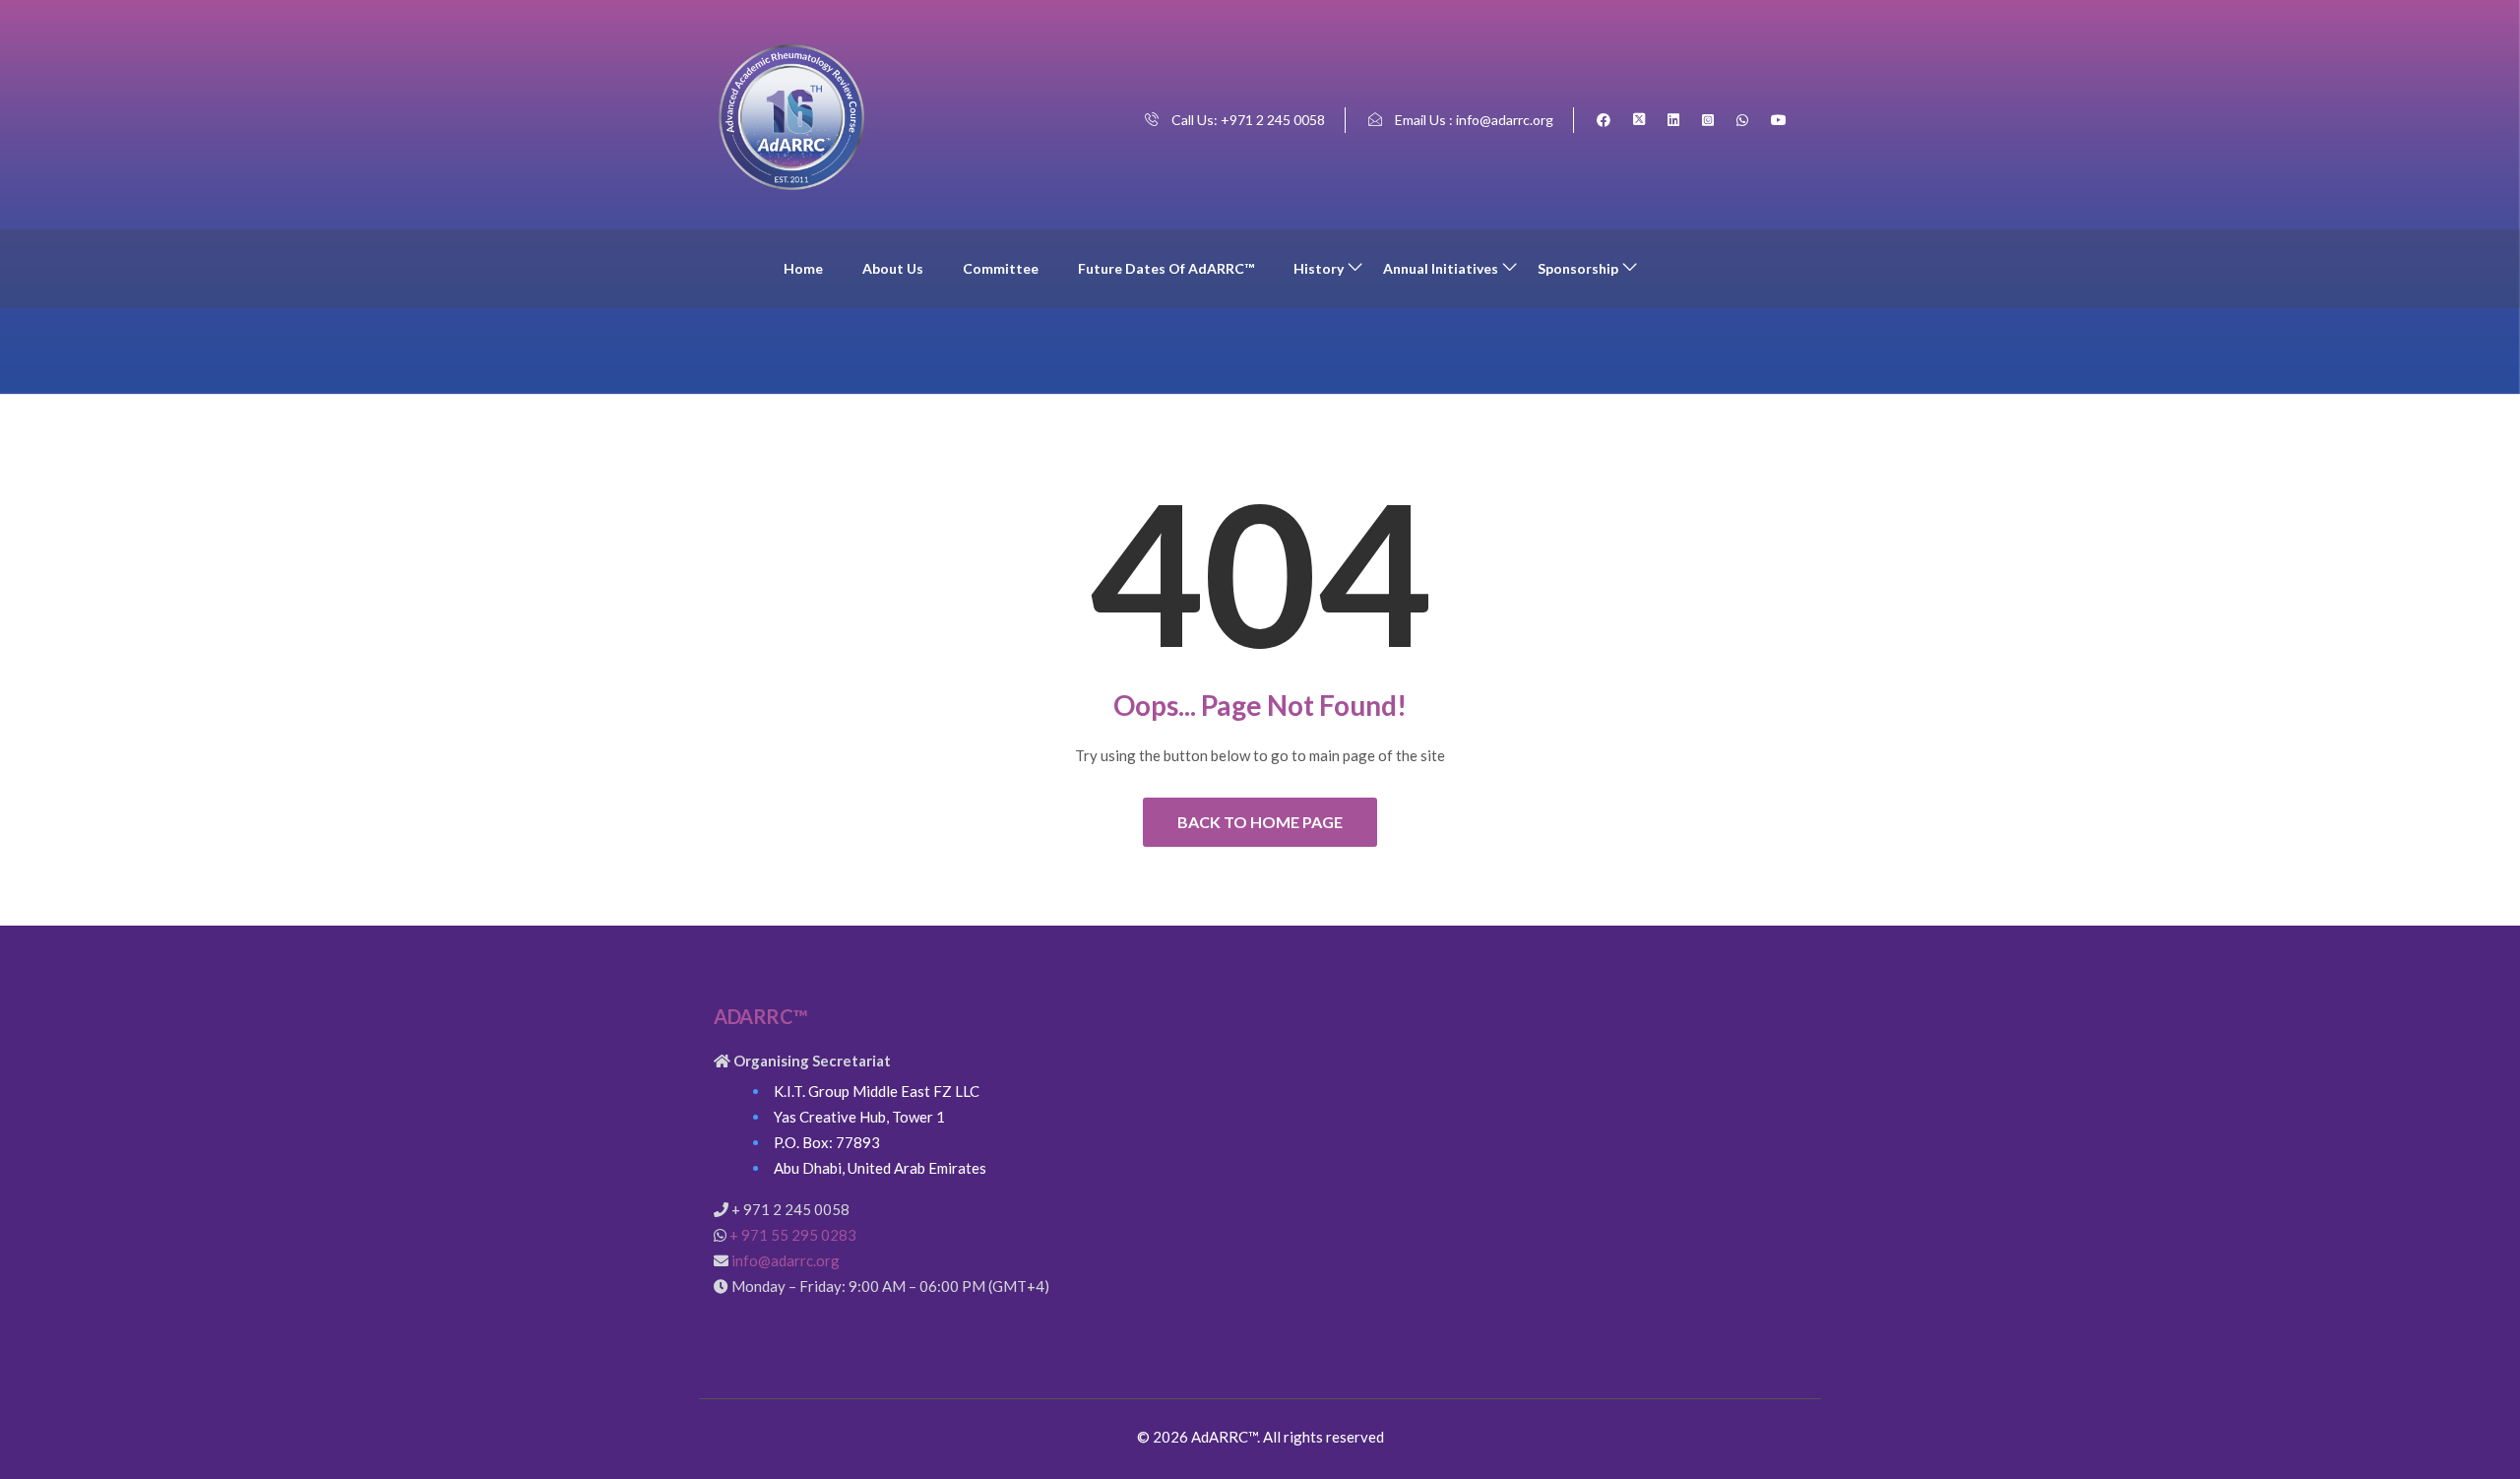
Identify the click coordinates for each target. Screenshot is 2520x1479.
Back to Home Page (1260, 822)
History (1319, 268)
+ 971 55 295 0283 (793, 1235)
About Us (893, 268)
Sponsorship (1578, 268)
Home (803, 268)
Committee (1001, 268)
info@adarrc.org (786, 1260)
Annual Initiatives (1441, 268)
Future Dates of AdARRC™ (1166, 268)
